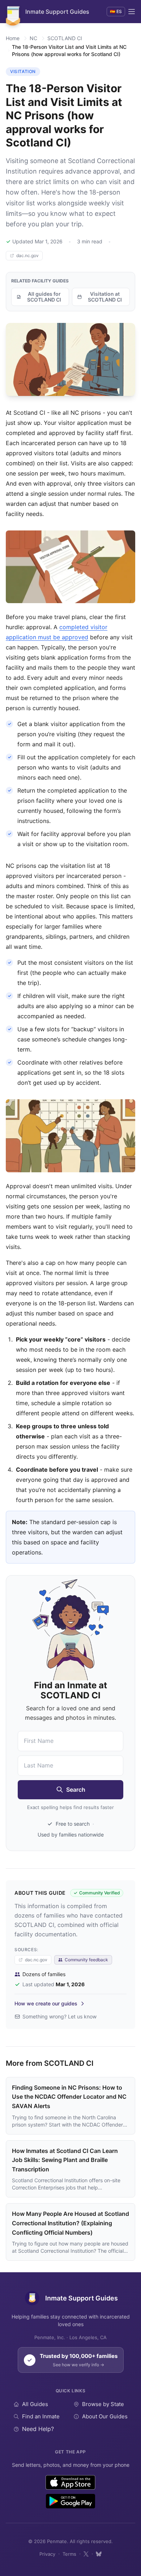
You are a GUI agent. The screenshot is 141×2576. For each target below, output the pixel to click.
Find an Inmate (41, 2416)
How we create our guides (46, 2003)
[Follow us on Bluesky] (99, 2554)
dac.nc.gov (27, 255)
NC (33, 38)
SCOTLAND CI (65, 38)
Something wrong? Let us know (59, 2016)
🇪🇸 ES (116, 11)
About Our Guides (105, 2416)
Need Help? (38, 2429)
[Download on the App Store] (71, 2482)
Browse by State (103, 2404)
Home (13, 38)
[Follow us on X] (86, 2554)
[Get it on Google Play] (70, 2501)
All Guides (35, 2404)
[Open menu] (132, 12)
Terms (69, 2554)
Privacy (47, 2554)
